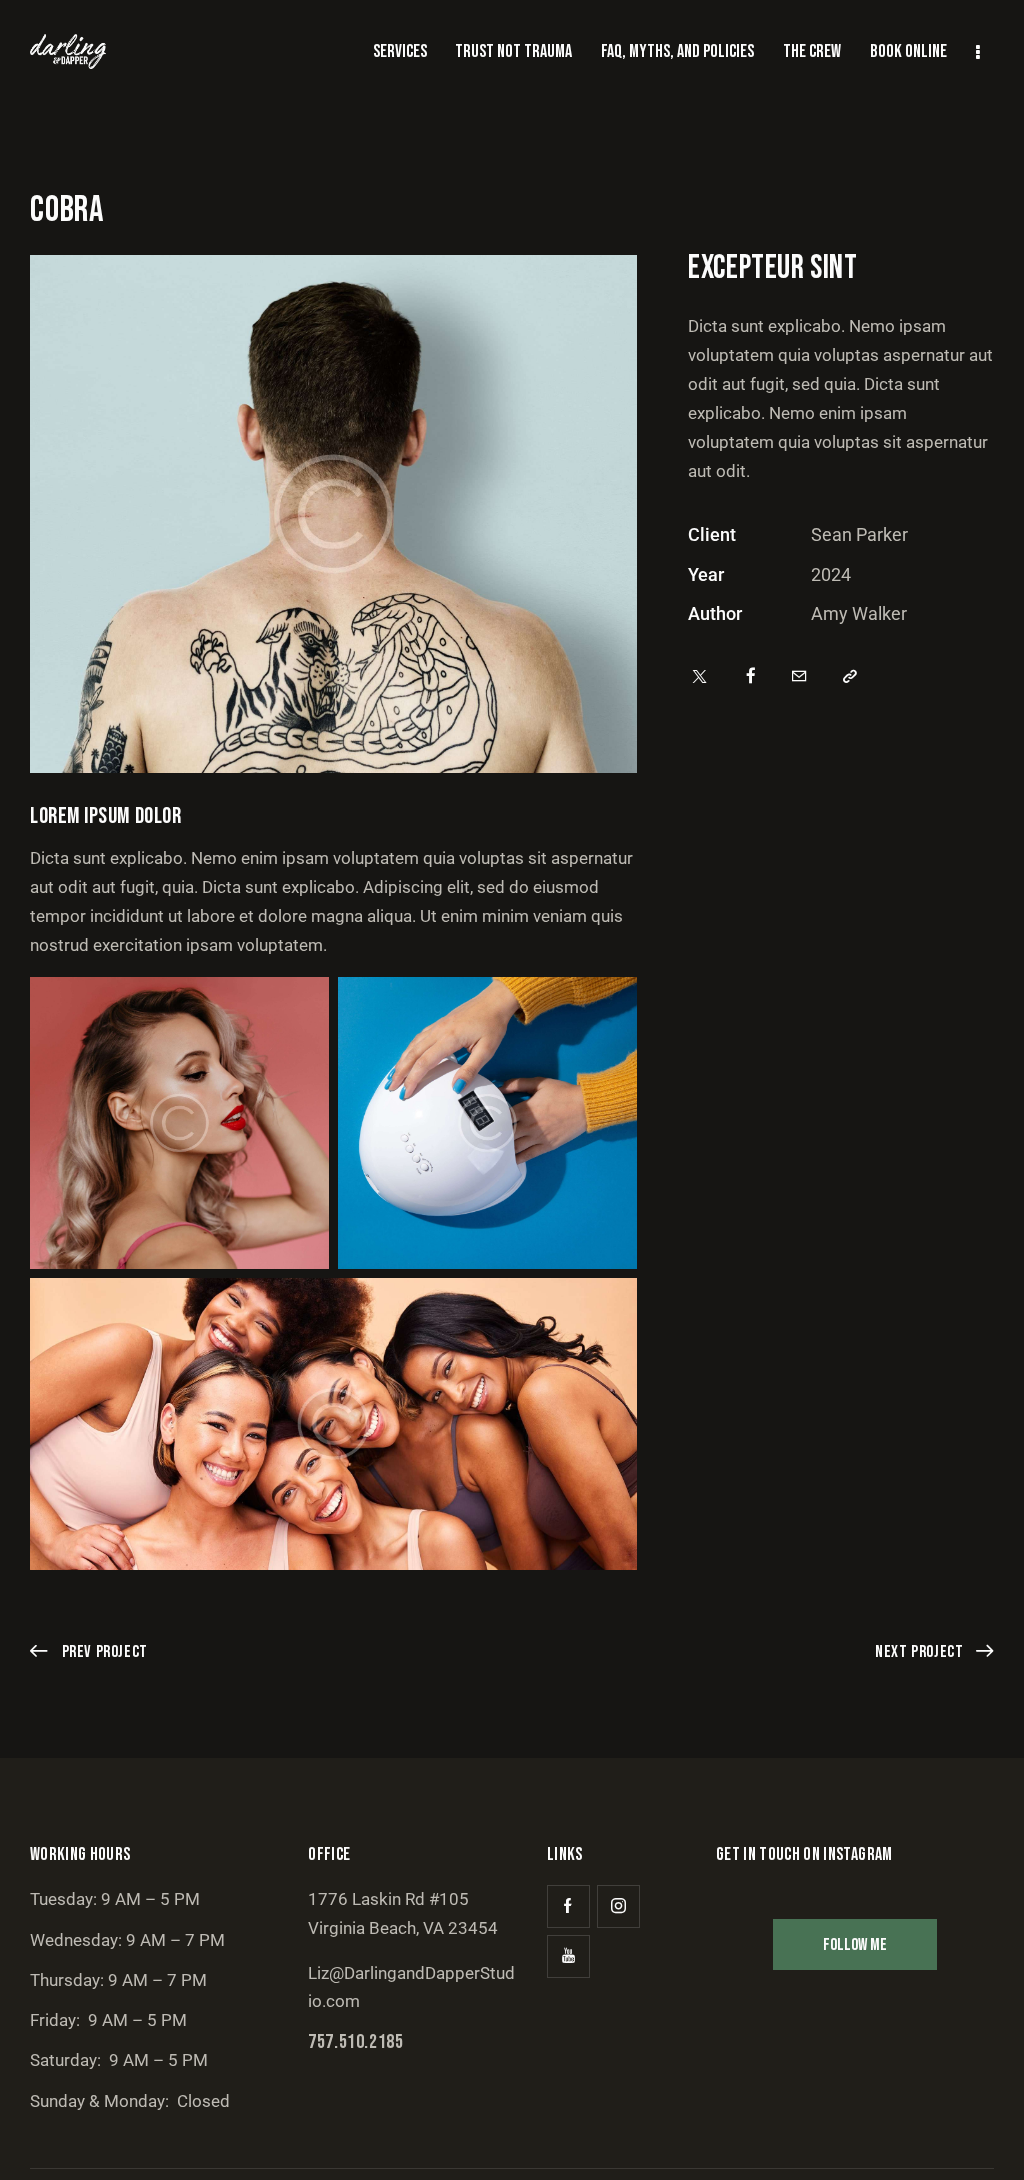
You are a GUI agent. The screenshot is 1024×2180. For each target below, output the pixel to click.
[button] (850, 677)
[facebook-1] (568, 1906)
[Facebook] (751, 677)
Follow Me (855, 1945)
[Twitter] (699, 677)
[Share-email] (799, 677)
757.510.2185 (355, 2042)
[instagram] (618, 1906)
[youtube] (568, 1956)
